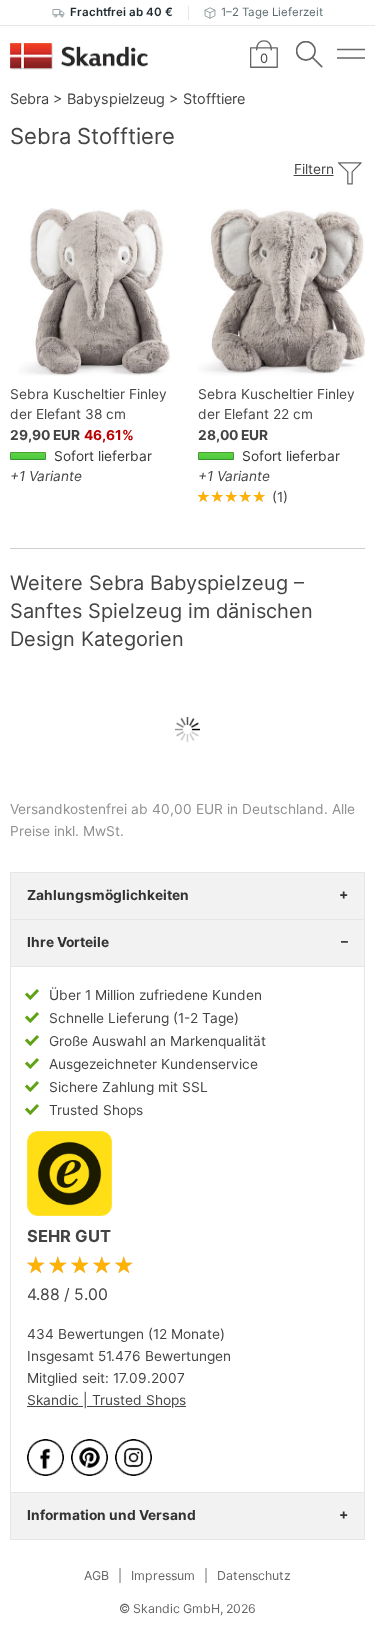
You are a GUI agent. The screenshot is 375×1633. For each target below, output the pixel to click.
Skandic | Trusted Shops (106, 1400)
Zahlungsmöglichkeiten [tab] (108, 895)
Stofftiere (214, 98)
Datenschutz (254, 1575)
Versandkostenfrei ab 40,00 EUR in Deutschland (167, 809)
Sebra (29, 98)
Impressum (163, 1575)
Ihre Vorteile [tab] (68, 942)
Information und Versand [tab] (111, 1515)
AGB (96, 1575)
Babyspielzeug (116, 98)
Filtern (314, 169)
